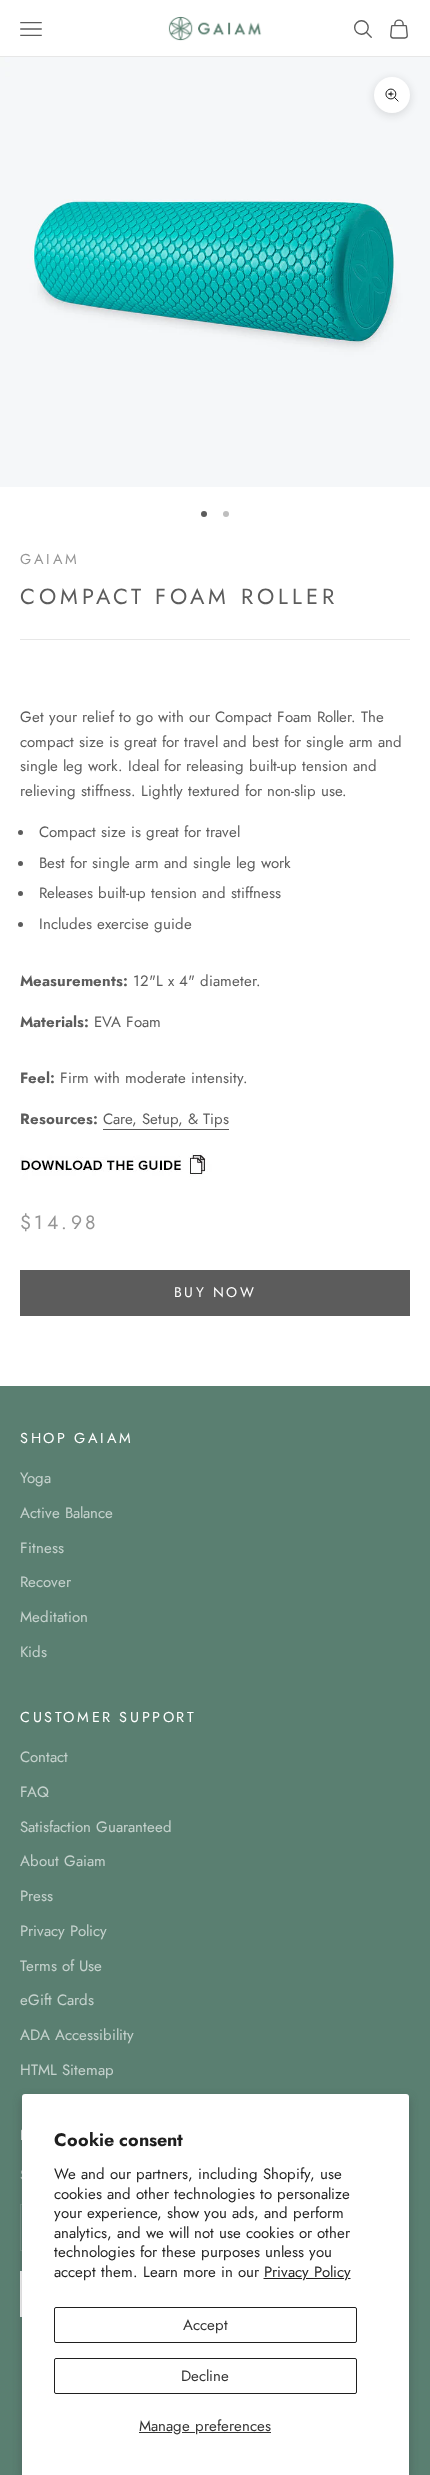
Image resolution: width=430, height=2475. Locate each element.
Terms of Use (61, 1966)
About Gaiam (63, 1861)
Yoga (35, 1478)
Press (36, 1896)
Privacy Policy (307, 2272)
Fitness (42, 1548)
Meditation (54, 1617)
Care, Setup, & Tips (166, 1119)
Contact (44, 1757)
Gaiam (50, 559)
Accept (205, 2325)
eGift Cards (57, 2000)
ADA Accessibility (77, 2035)
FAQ (34, 1792)
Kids (33, 1652)
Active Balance (66, 1513)
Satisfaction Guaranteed (96, 1827)
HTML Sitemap (67, 2070)
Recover (45, 1582)
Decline (205, 2376)
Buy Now (215, 1292)
